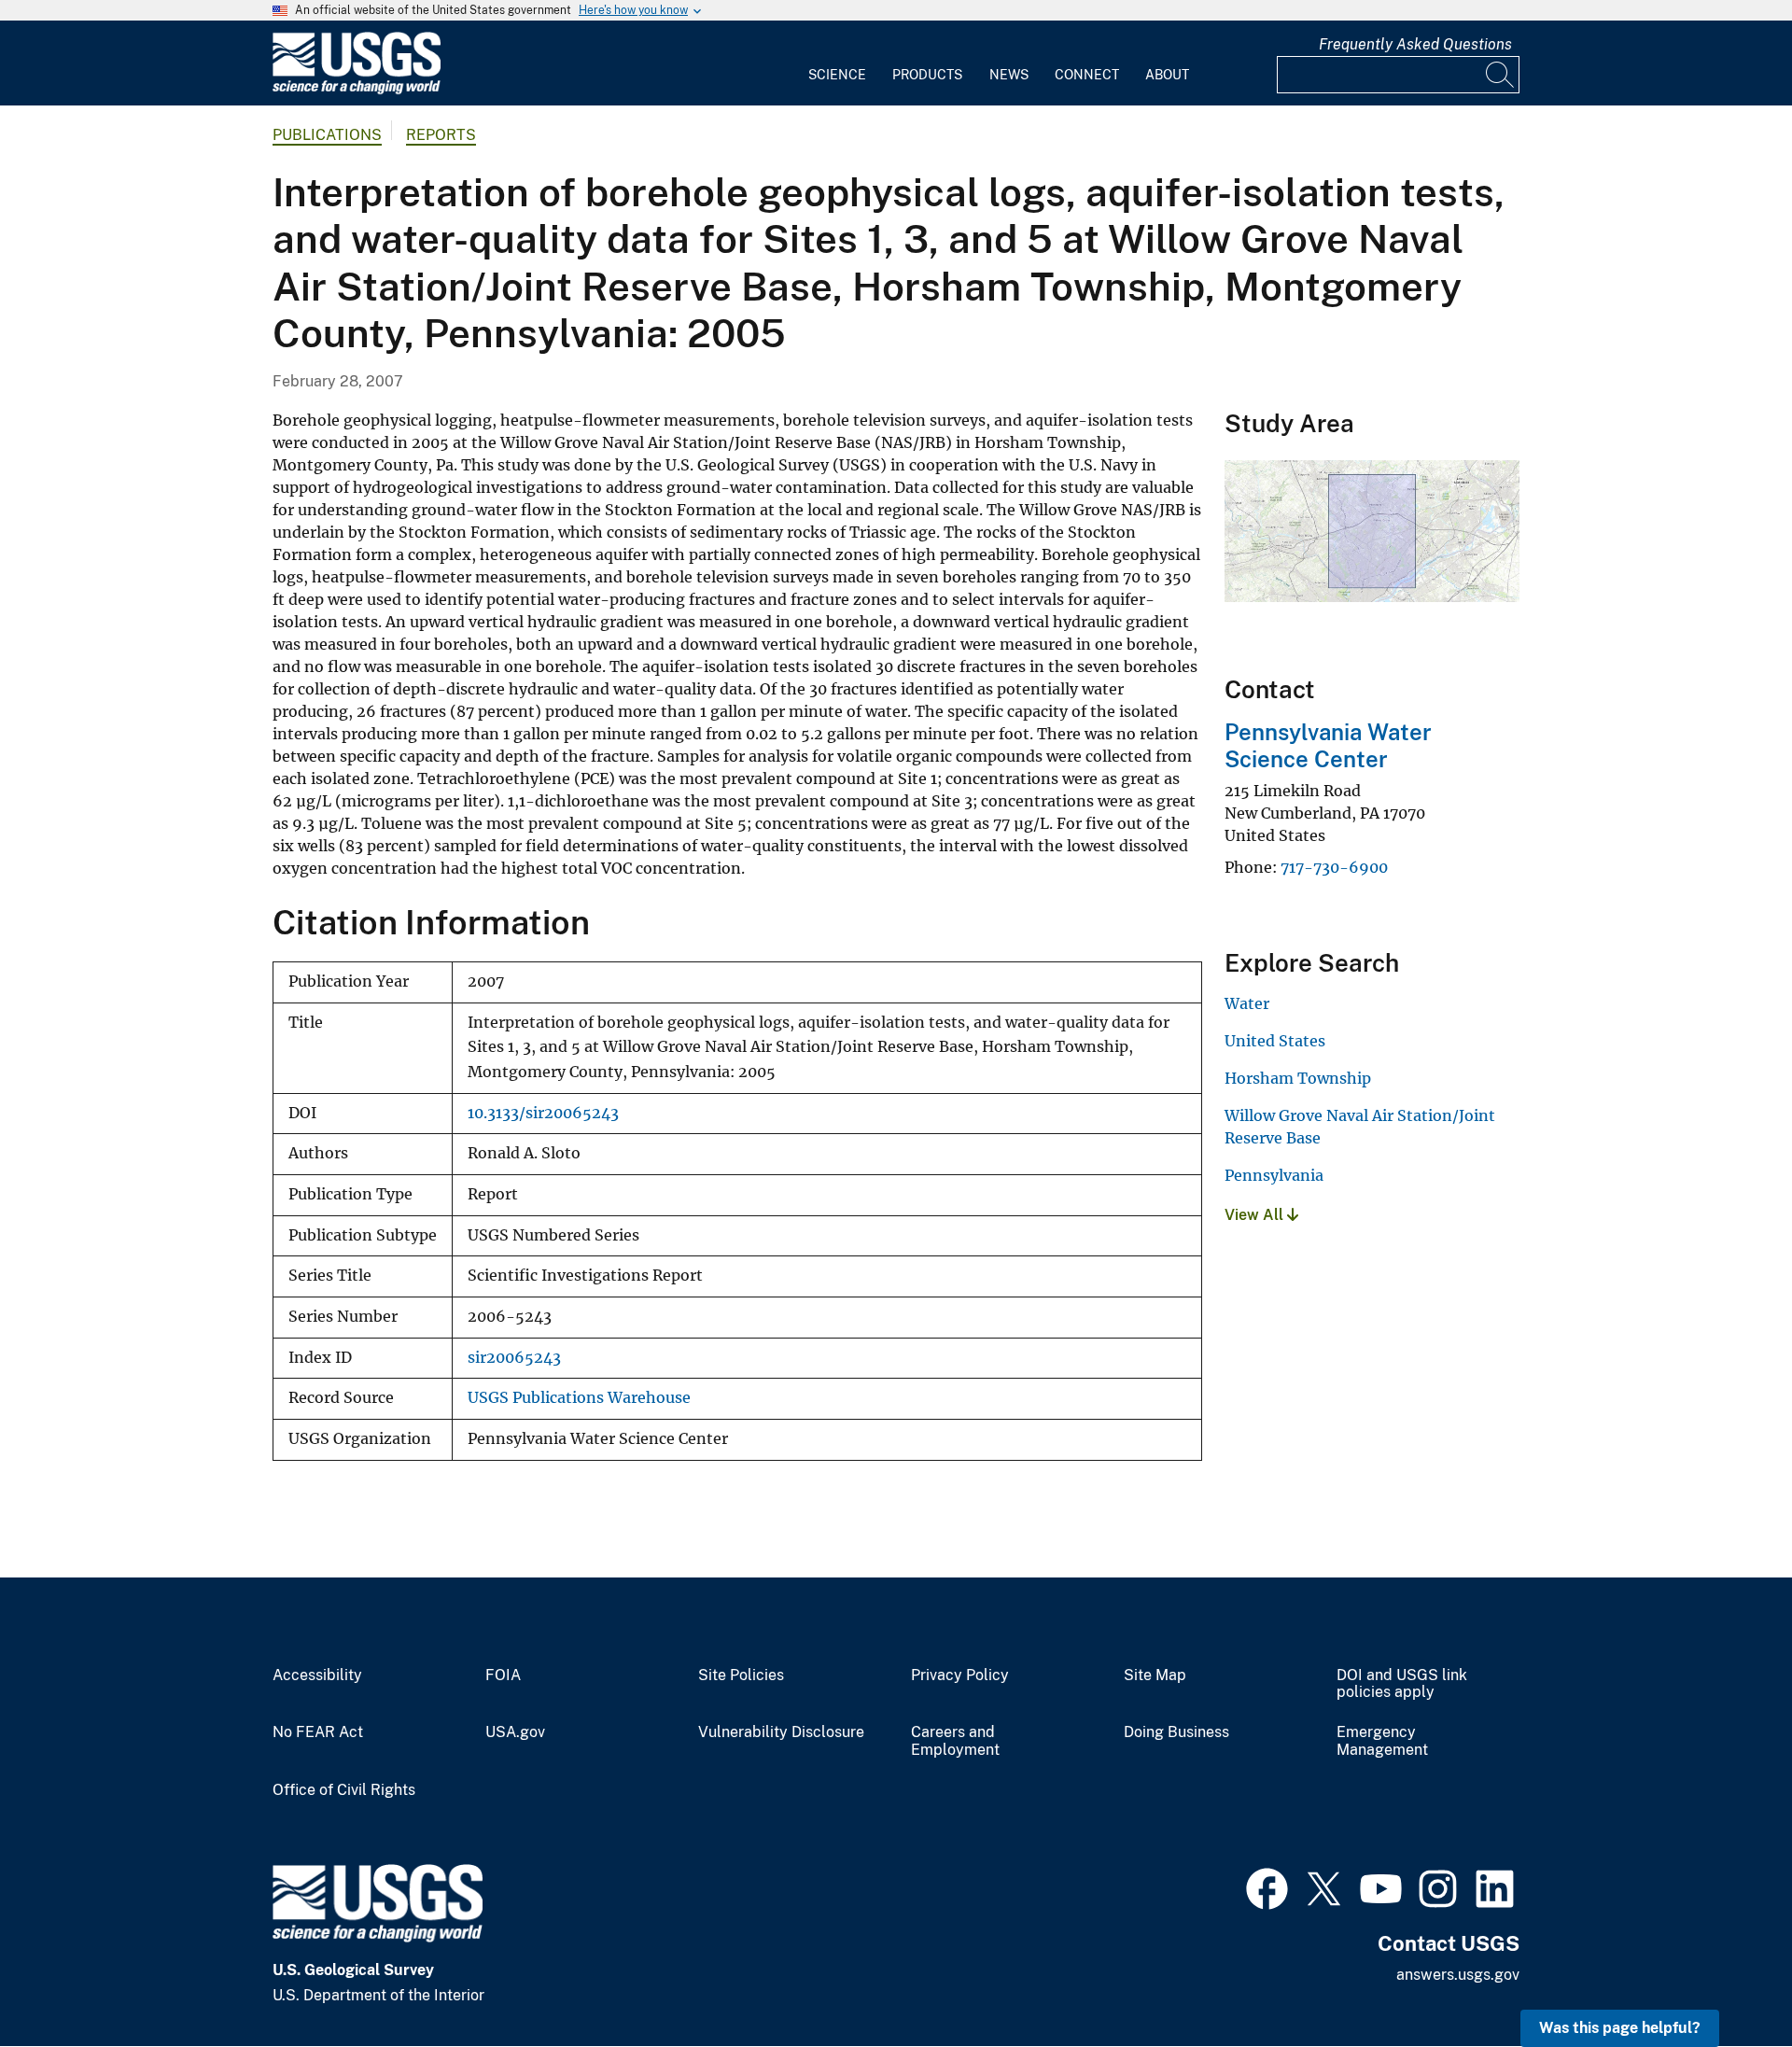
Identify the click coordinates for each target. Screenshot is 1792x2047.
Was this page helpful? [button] (1620, 2028)
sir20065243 (514, 1358)
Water (1247, 1003)
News (1009, 75)
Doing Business (1176, 1732)
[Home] (357, 90)
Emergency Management (1382, 1741)
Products (927, 75)
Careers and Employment (955, 1741)
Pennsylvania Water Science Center (1328, 745)
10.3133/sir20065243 (543, 1113)
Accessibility (317, 1675)
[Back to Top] (1724, 1979)
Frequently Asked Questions (1415, 44)
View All (1256, 1215)
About (1167, 75)
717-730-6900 (1334, 867)
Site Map (1155, 1675)
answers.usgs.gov (1458, 1975)
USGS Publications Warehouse (579, 1398)
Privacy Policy (960, 1675)
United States (1275, 1041)
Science (837, 75)
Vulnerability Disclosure (781, 1732)
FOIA (503, 1675)
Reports (441, 135)
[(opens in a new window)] (1267, 1886)
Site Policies (741, 1675)
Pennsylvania (1274, 1175)
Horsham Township (1298, 1078)
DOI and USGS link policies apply (1402, 1684)
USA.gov (515, 1732)
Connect (1087, 75)
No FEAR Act (318, 1732)
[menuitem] (837, 63)
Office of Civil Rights (344, 1790)
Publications (327, 135)
